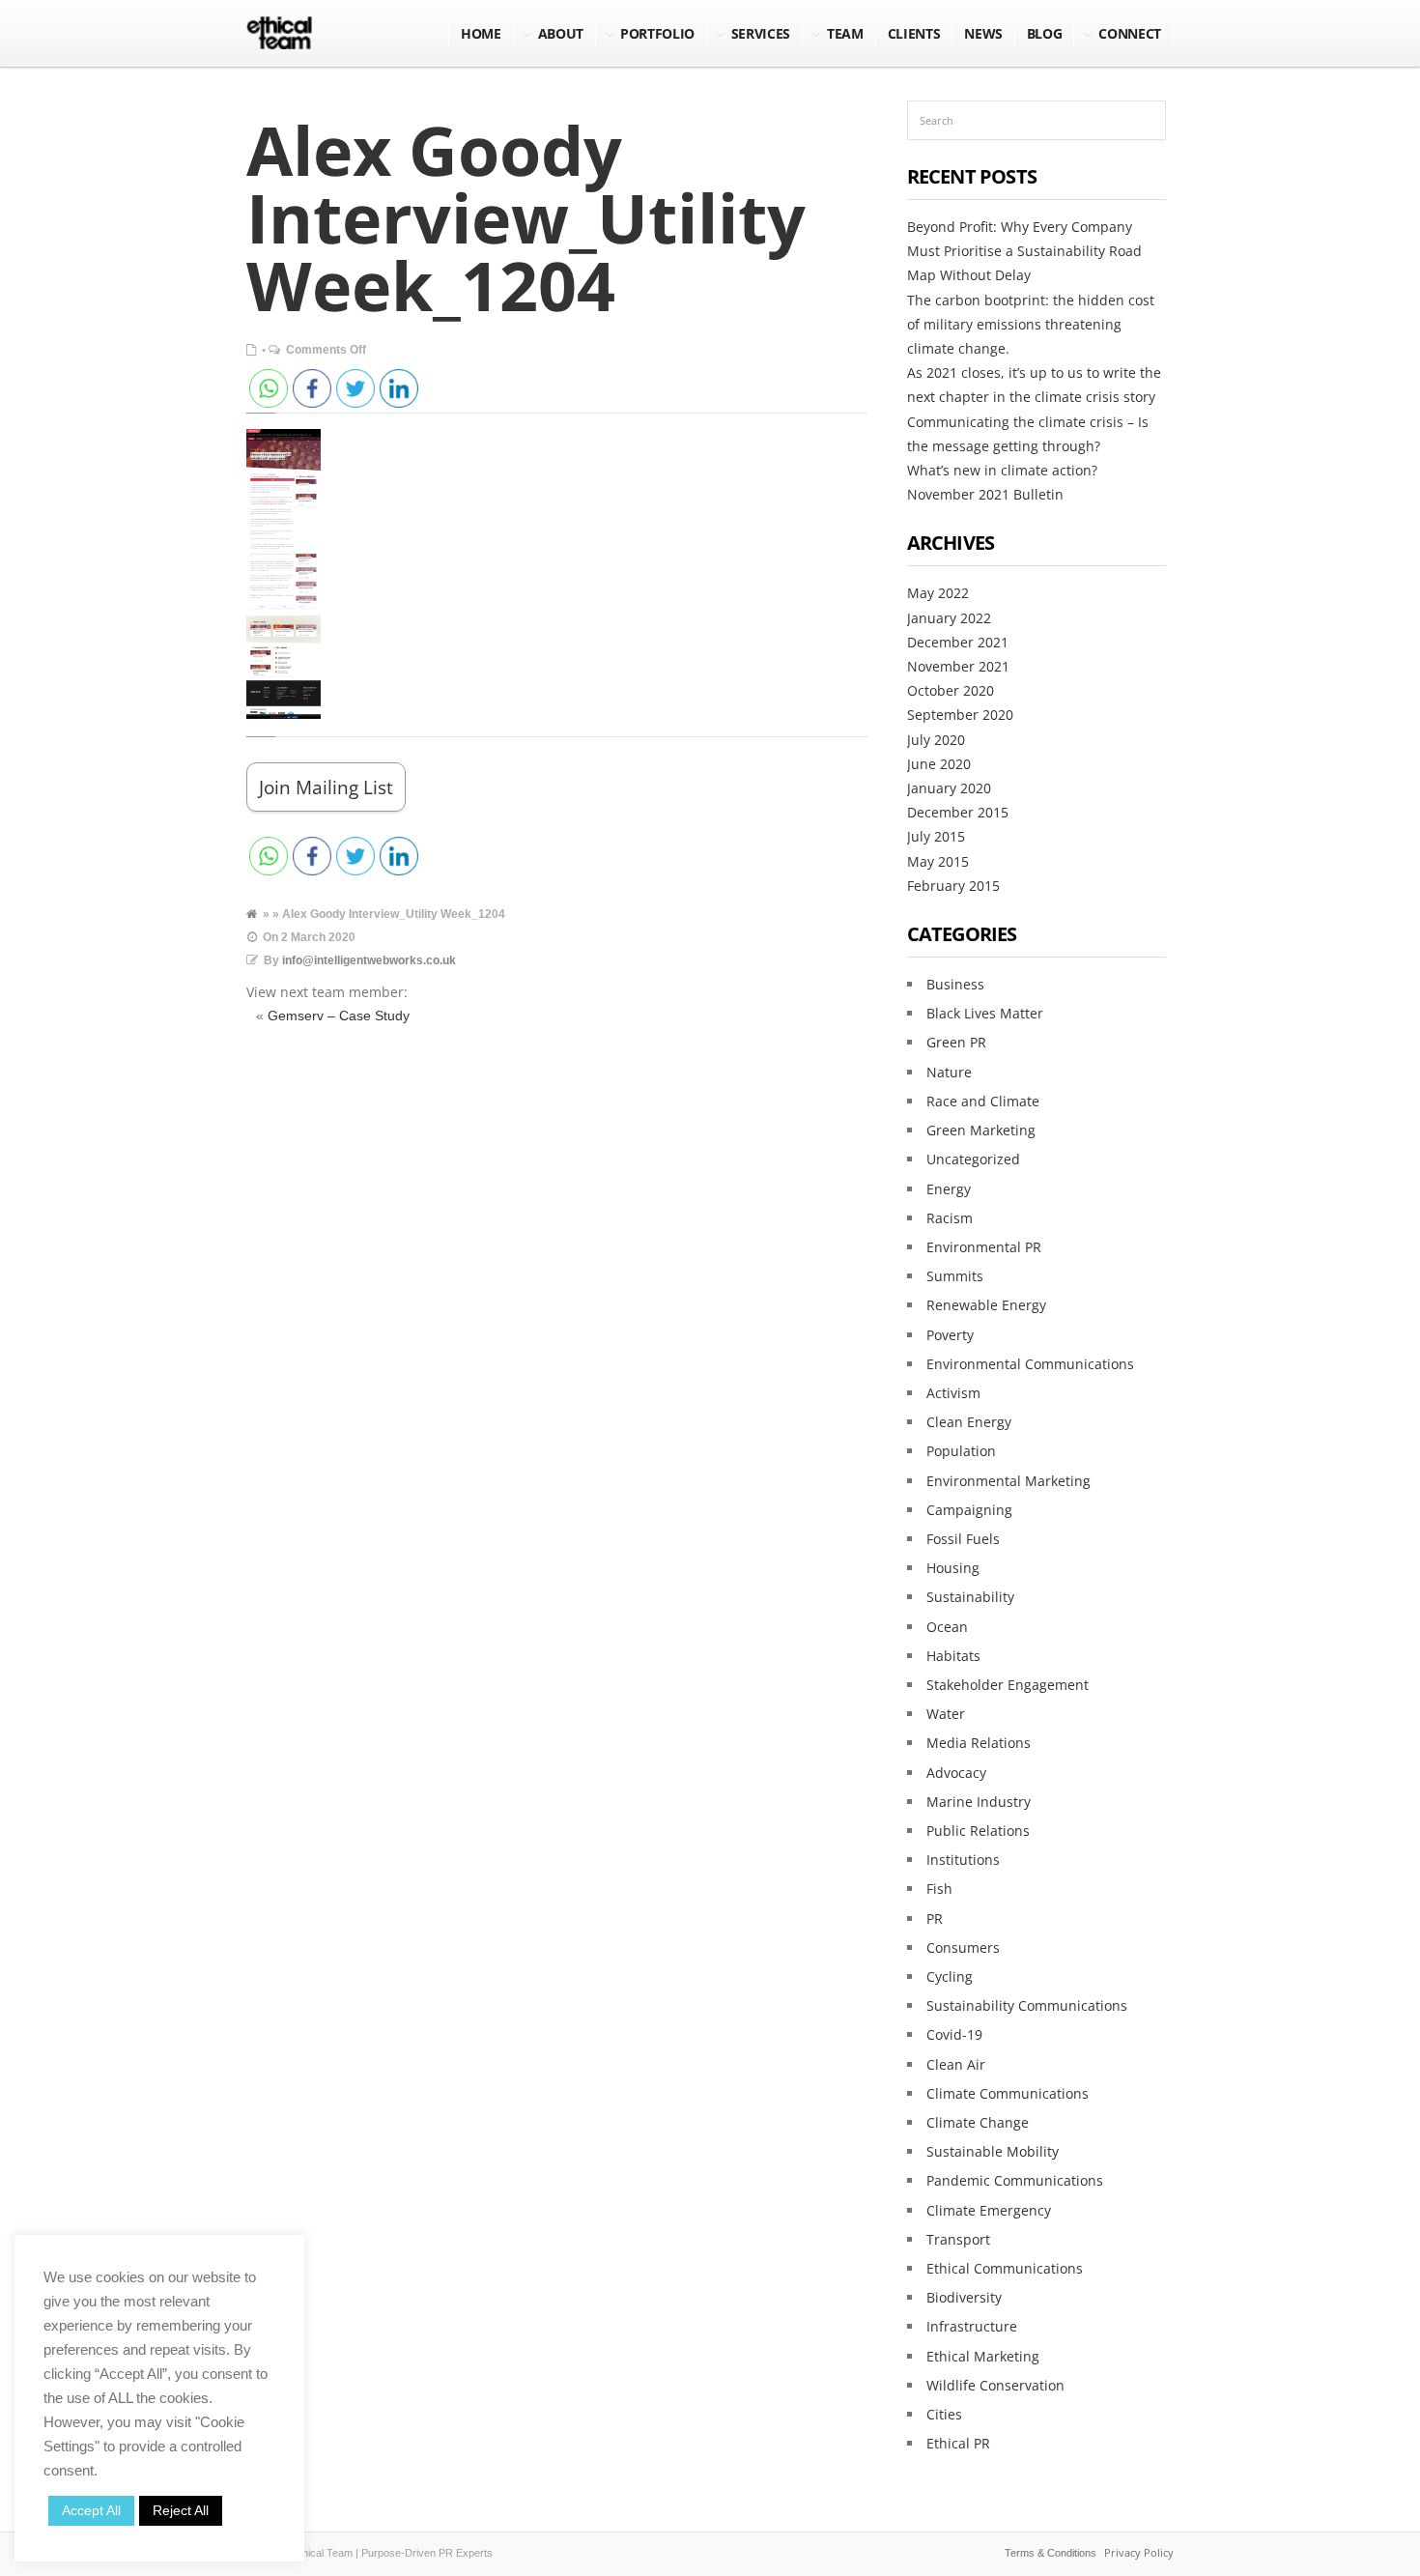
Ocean (947, 1627)
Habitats (953, 1656)
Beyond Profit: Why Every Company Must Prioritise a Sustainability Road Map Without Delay (1024, 251)
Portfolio (657, 33)
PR (935, 1918)
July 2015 (936, 836)
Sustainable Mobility (993, 2151)
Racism (950, 1218)
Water (946, 1714)
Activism (953, 1393)
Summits (955, 1276)
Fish (939, 1889)
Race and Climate (983, 1101)
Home (481, 33)
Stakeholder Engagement (1008, 1685)
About (561, 33)
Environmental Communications (1030, 1364)
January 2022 (949, 618)
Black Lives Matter (985, 1013)
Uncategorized (973, 1159)
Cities (944, 2414)
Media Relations (979, 1743)
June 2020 (939, 764)
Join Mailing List (326, 787)
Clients (914, 33)
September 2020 (960, 715)
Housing (953, 1568)
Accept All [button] (91, 2510)
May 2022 (938, 593)
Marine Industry (979, 1802)
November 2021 (958, 666)
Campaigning (969, 1510)
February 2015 (953, 886)
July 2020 (936, 740)
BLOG (1045, 33)
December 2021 (958, 642)
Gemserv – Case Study (339, 1016)
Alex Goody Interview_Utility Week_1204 (526, 217)
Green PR (956, 1042)
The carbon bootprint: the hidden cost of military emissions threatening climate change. (1031, 324)
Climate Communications (1008, 2093)
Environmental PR (984, 1247)
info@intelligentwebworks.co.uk (369, 960)
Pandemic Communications (1015, 2180)
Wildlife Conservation (995, 2385)
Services (761, 33)
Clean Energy (969, 1422)
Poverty (950, 1335)
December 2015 (958, 812)
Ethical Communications (1005, 2268)
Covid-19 (954, 2034)
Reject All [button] (181, 2510)
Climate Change (978, 2122)
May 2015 (938, 861)
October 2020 (951, 690)
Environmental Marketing (1008, 1481)
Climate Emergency (989, 2210)
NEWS (983, 33)
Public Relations (978, 1831)
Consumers (963, 1947)
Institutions (963, 1860)
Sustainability (970, 1597)
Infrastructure (972, 2326)
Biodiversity (964, 2297)
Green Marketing (981, 1130)
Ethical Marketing (983, 2356)
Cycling (950, 1976)
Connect (1130, 33)
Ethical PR (958, 2443)
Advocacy (956, 1773)
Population (961, 1451)
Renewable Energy (986, 1305)
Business (955, 984)
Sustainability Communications (1027, 2005)
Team (845, 33)
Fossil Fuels (963, 1539)
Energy (949, 1189)
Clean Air (956, 2064)
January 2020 (949, 788)
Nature (949, 1072)
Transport (958, 2239)
